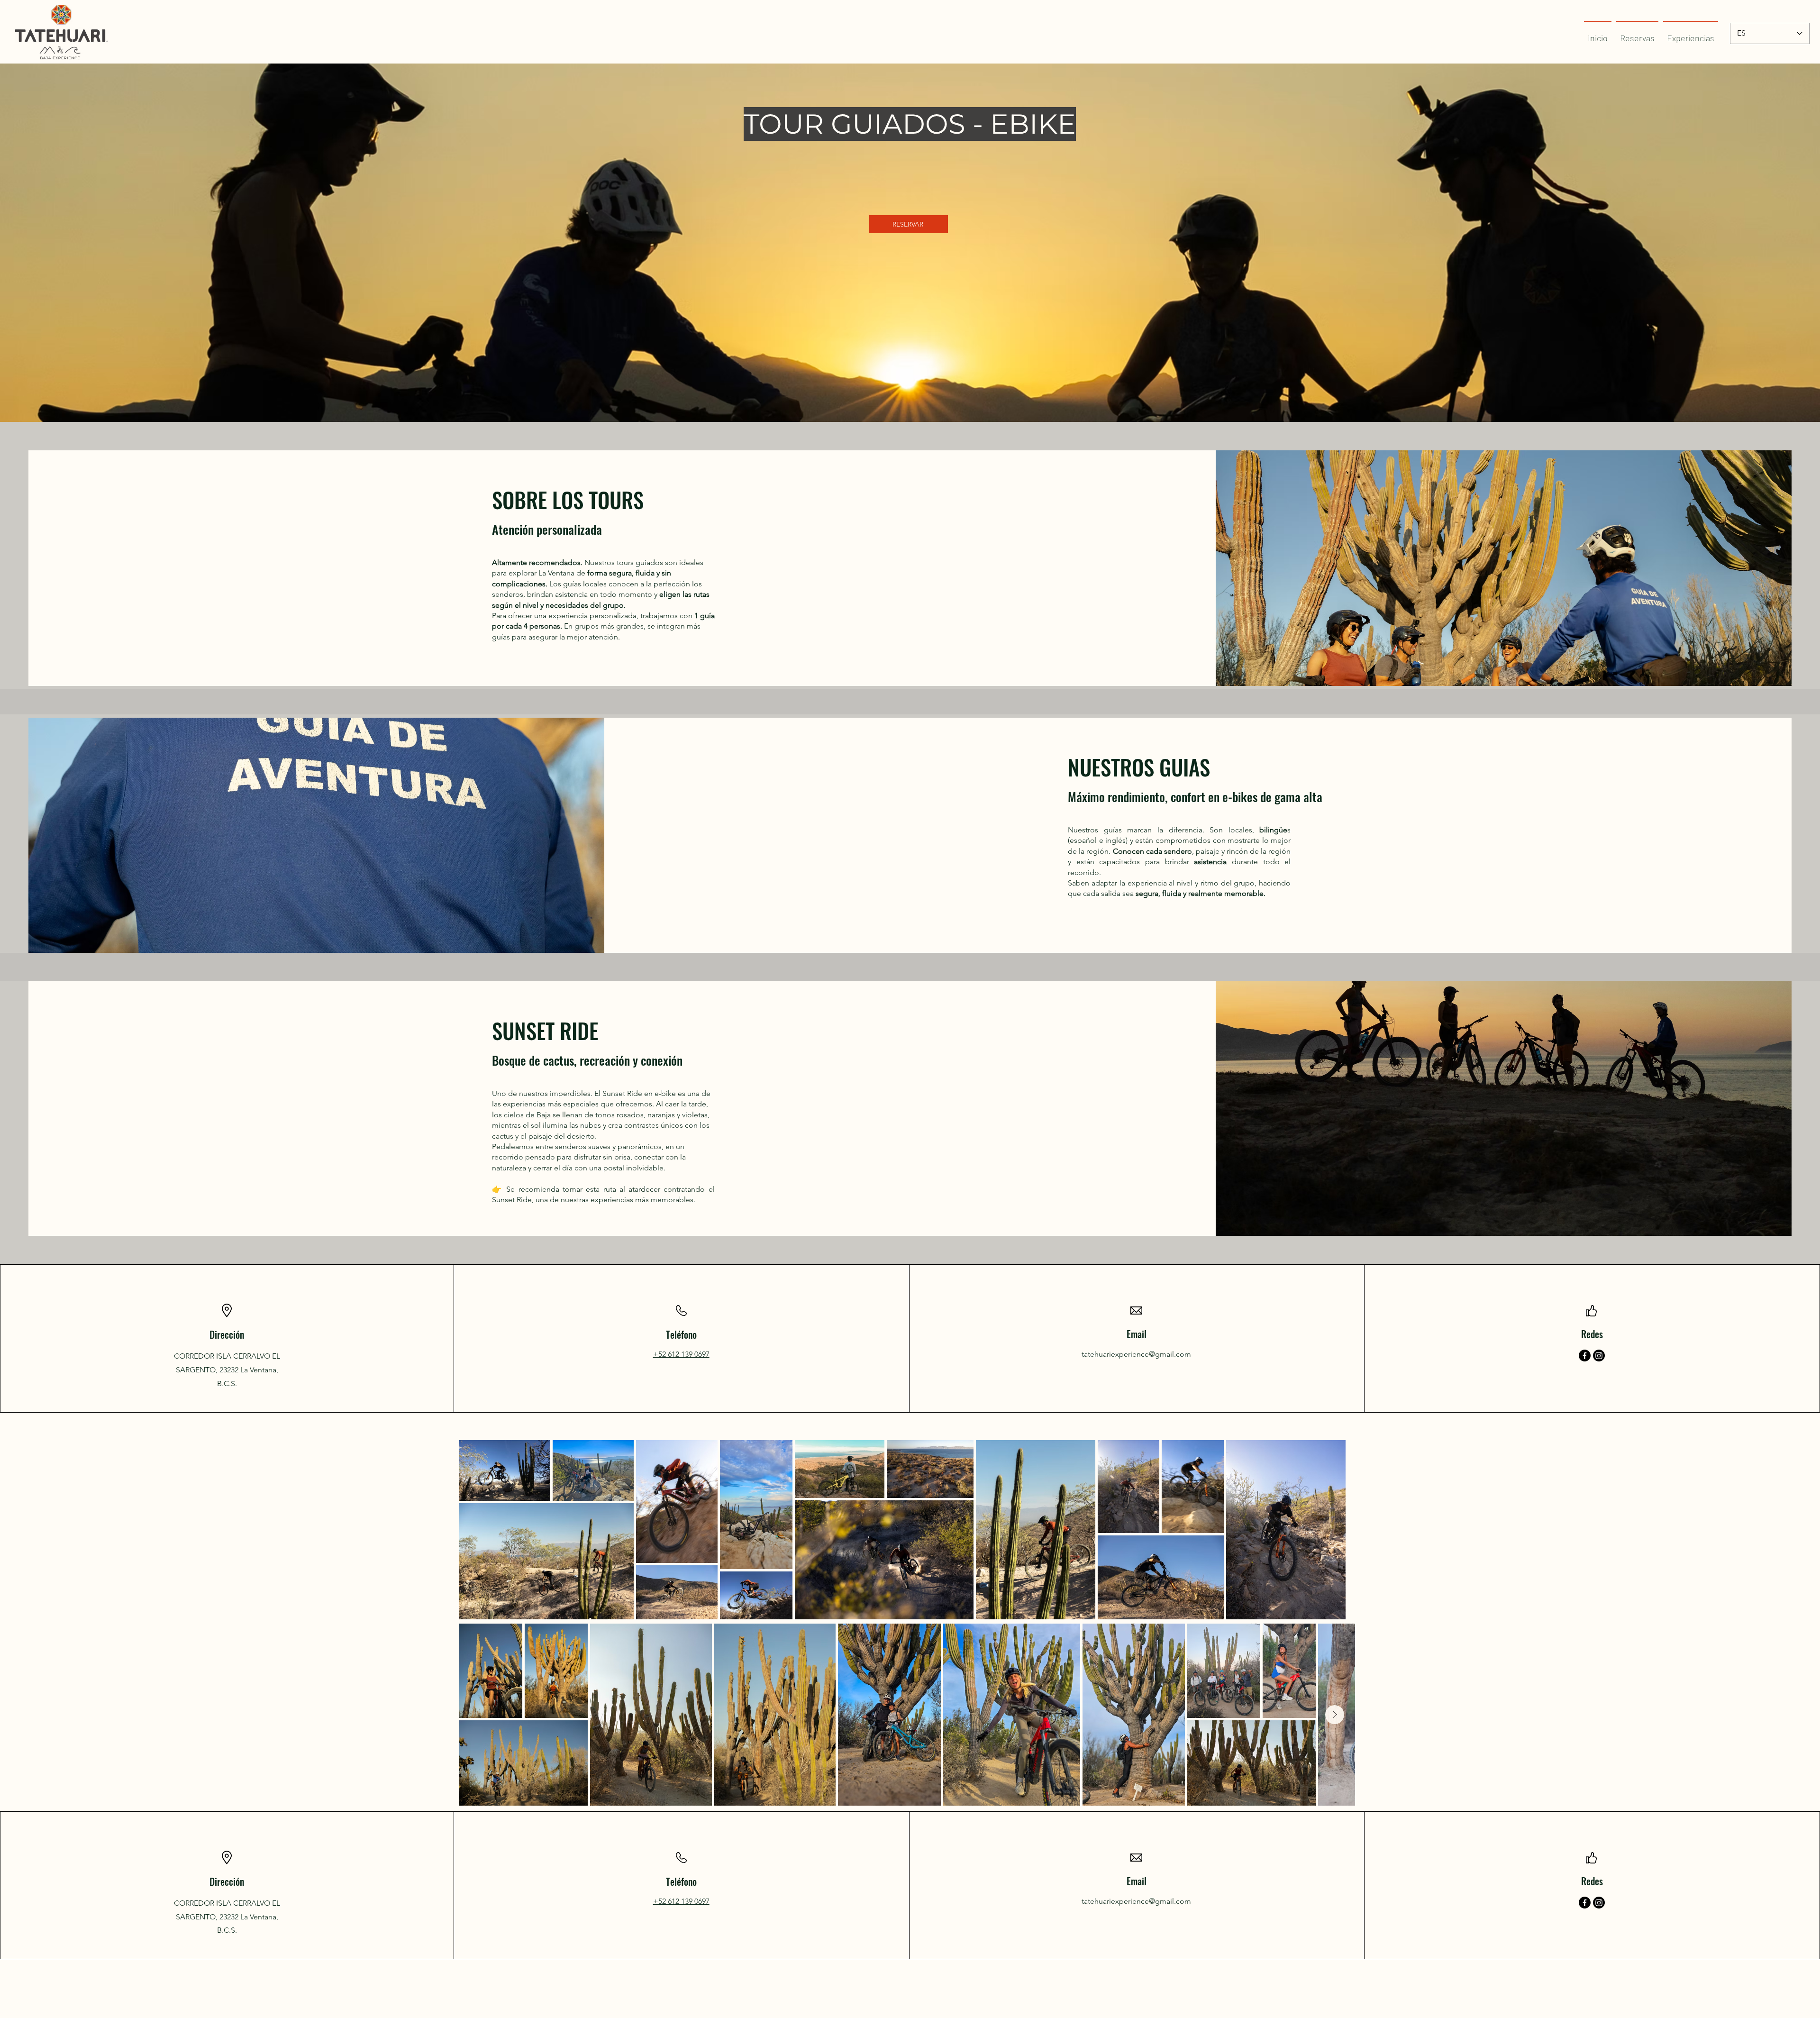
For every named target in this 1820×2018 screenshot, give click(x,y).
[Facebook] (1585, 1356)
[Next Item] (1335, 1715)
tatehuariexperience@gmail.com (1136, 1354)
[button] (1691, 34)
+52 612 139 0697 (681, 1354)
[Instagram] (1599, 1356)
